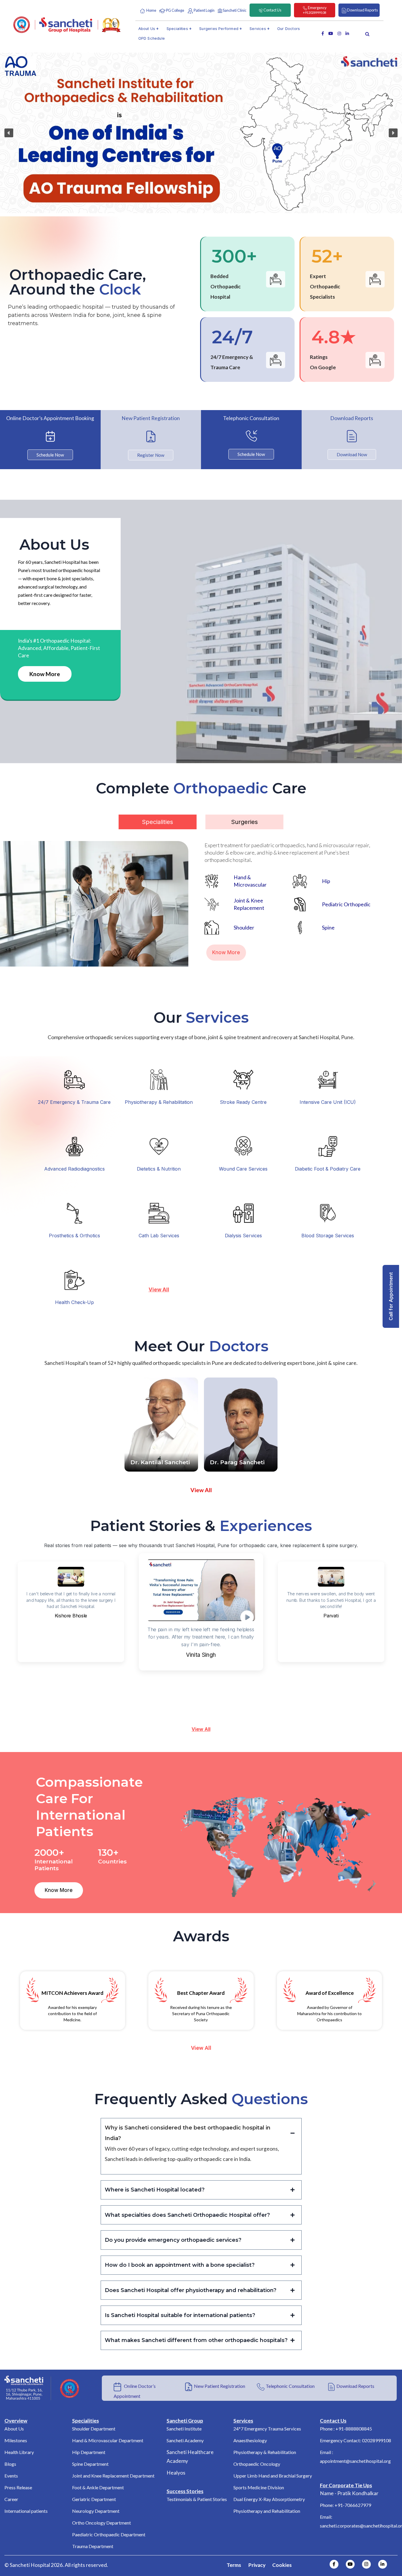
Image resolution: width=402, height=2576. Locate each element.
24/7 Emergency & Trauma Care (74, 1102)
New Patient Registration (220, 2386)
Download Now (352, 454)
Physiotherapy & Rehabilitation (159, 1102)
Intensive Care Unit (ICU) (328, 1102)
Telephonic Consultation (290, 2386)
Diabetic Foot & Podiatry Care (328, 1169)
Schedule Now (50, 455)
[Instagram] (366, 2564)
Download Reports (355, 2386)
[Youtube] (350, 2564)
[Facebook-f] (334, 2564)
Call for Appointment (391, 1296)
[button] (9, 133)
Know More (45, 674)
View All (201, 1729)
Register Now (151, 455)
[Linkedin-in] (383, 2564)
